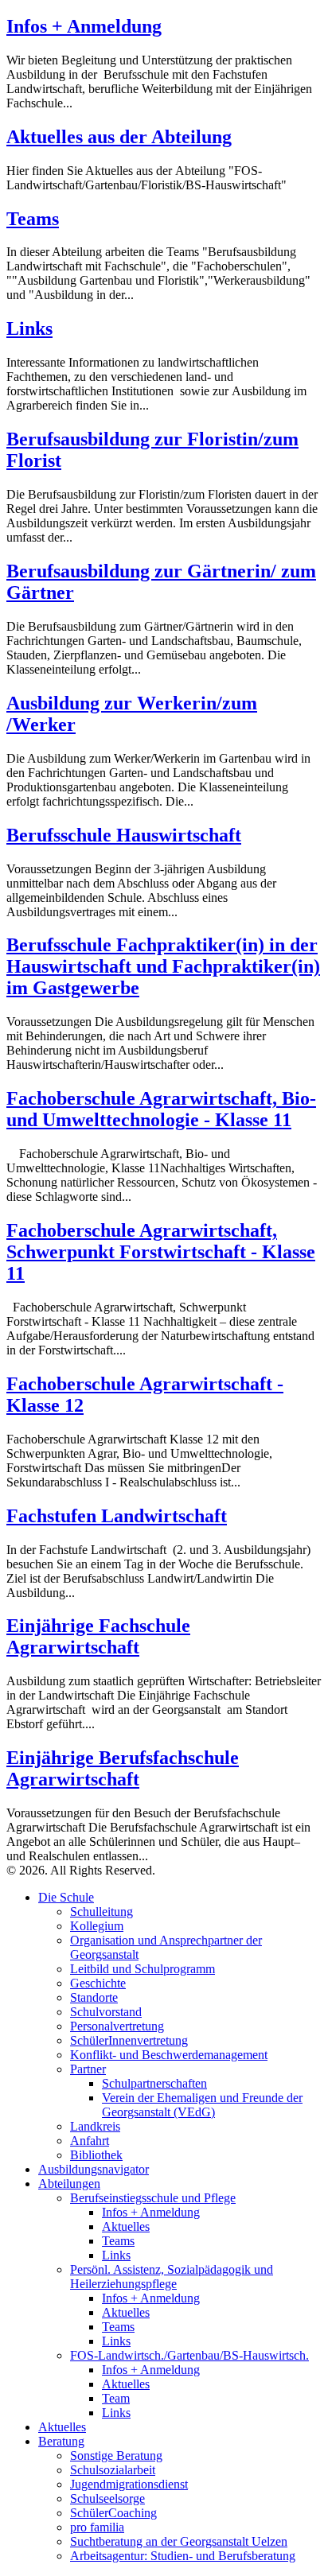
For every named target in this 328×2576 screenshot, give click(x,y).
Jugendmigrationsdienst (129, 2484)
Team (116, 2398)
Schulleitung (102, 1912)
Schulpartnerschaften (154, 2083)
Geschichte (98, 1983)
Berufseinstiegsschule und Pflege (153, 2198)
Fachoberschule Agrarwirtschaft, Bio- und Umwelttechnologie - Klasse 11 (161, 1109)
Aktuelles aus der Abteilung (119, 137)
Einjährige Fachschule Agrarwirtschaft (98, 1636)
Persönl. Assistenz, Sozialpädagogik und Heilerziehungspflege (172, 2277)
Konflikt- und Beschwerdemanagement (169, 2055)
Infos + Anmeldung (84, 26)
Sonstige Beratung (116, 2456)
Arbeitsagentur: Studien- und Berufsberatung (183, 2556)
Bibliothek (96, 2155)
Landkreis (95, 2126)
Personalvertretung (117, 2026)
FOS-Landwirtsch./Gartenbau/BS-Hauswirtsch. (189, 2355)
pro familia (97, 2527)
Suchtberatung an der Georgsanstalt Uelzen (179, 2541)
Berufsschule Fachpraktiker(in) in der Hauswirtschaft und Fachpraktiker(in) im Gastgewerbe (163, 966)
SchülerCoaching (113, 2513)
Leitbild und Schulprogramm (143, 1969)
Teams (33, 219)
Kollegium (97, 1926)
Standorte (94, 1997)
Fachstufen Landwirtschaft (117, 1516)
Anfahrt (90, 2141)
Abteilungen (69, 2184)
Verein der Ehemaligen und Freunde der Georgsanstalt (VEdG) (202, 2105)
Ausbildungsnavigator (94, 2169)
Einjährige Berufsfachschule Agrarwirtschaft (123, 1768)
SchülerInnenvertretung (129, 2040)
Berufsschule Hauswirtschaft (124, 835)
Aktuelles (126, 2226)
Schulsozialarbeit (113, 2470)
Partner (88, 2069)
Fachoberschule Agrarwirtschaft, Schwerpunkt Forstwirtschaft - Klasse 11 (161, 1252)
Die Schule (66, 1897)
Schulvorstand (106, 2012)
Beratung (61, 2441)
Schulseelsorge (107, 2498)
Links (29, 328)
